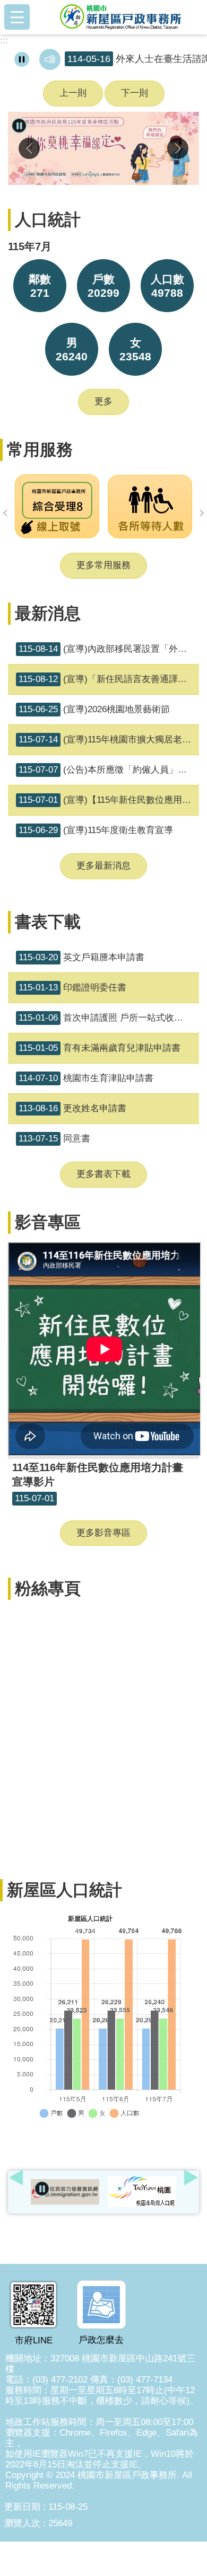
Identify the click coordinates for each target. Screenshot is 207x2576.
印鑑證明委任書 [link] (72, 988)
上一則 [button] (73, 93)
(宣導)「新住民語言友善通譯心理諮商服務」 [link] (109, 679)
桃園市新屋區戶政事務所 (120, 17)
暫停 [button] (22, 59)
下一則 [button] (135, 93)
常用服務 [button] (40, 450)
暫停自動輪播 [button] (42, 2189)
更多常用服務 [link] (103, 565)
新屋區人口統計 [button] (64, 1890)
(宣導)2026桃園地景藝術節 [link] (94, 709)
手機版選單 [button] (17, 17)
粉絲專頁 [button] (48, 1588)
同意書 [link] (54, 1139)
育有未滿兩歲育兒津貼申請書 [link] (100, 1048)
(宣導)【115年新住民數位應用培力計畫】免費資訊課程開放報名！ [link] (109, 800)
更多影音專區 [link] (103, 1533)
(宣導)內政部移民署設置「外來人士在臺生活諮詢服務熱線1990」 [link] (109, 649)
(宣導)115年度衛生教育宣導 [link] (96, 830)
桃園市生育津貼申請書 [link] (86, 1078)
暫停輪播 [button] (19, 125)
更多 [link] (103, 401)
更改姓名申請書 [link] (72, 1108)
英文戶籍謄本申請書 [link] (81, 957)
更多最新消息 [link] (103, 866)
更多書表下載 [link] (103, 1174)
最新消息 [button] (48, 613)
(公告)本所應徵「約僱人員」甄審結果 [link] (109, 770)
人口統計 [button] (48, 220)
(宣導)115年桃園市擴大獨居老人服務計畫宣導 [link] (109, 740)
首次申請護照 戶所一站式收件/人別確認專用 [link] (109, 1018)
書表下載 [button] (48, 922)
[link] (103, 148)
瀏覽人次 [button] (22, 2523)
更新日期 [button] (22, 2507)
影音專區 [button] (48, 1222)
